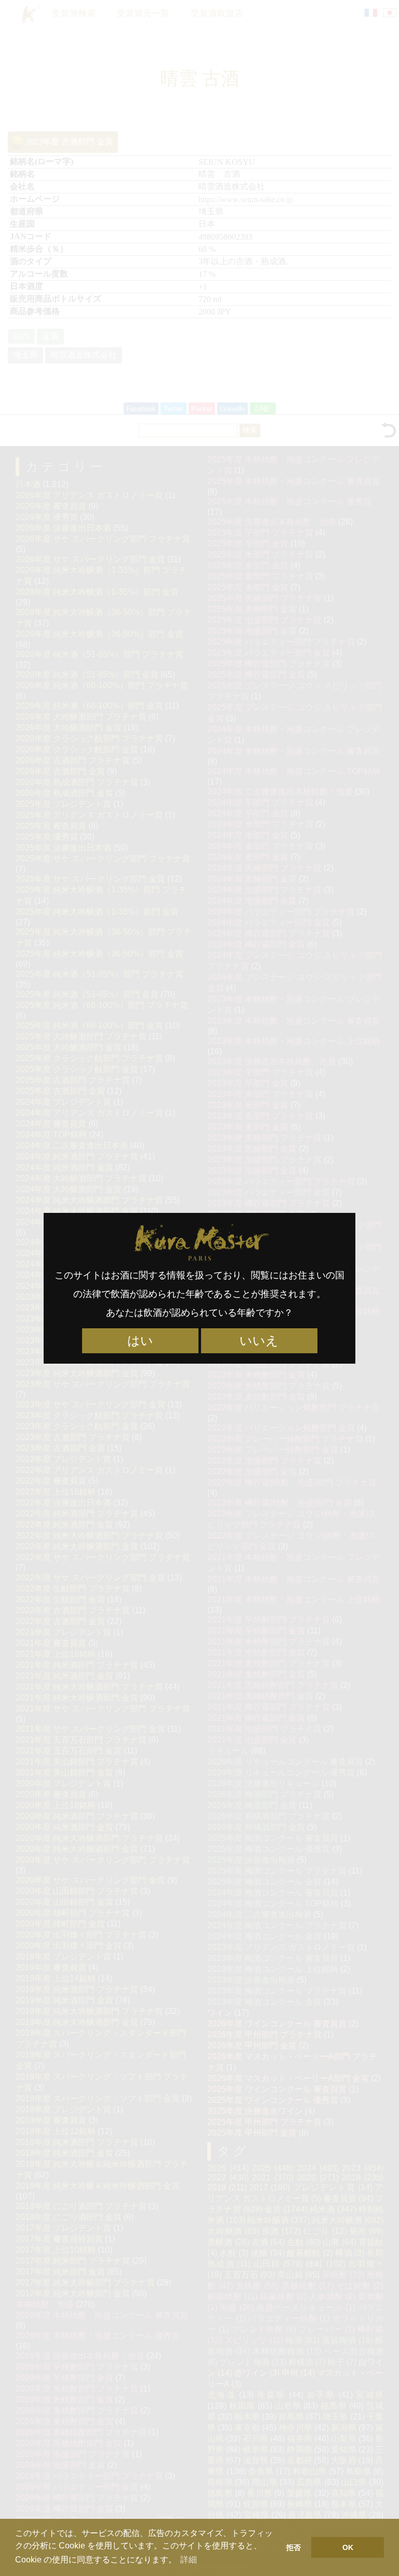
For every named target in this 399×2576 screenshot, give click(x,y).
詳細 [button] (189, 2560)
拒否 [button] (294, 2547)
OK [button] (348, 2547)
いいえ (259, 1341)
